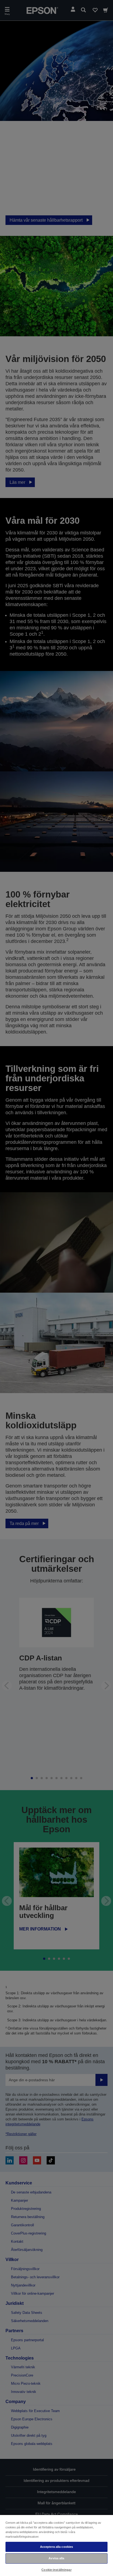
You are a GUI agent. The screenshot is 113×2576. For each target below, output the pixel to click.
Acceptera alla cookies (57, 2547)
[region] (56, 2545)
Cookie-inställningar (56, 2570)
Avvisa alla (56, 2558)
